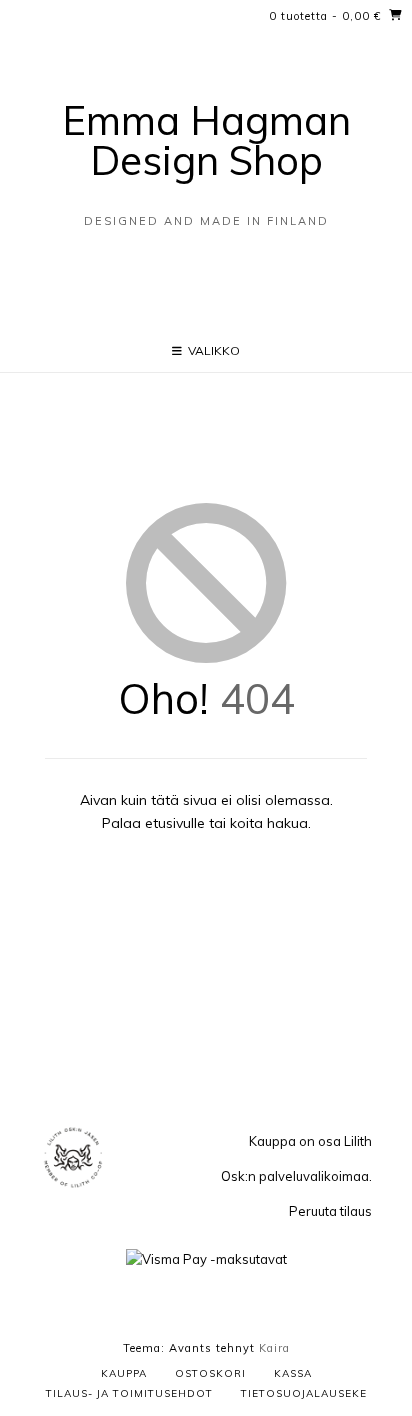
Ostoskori (210, 1373)
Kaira (274, 1348)
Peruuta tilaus (330, 1211)
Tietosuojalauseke (304, 1393)
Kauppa (124, 1373)
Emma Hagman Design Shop (206, 140)
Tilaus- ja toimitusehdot (129, 1393)
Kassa (293, 1373)
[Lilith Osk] (73, 1186)
